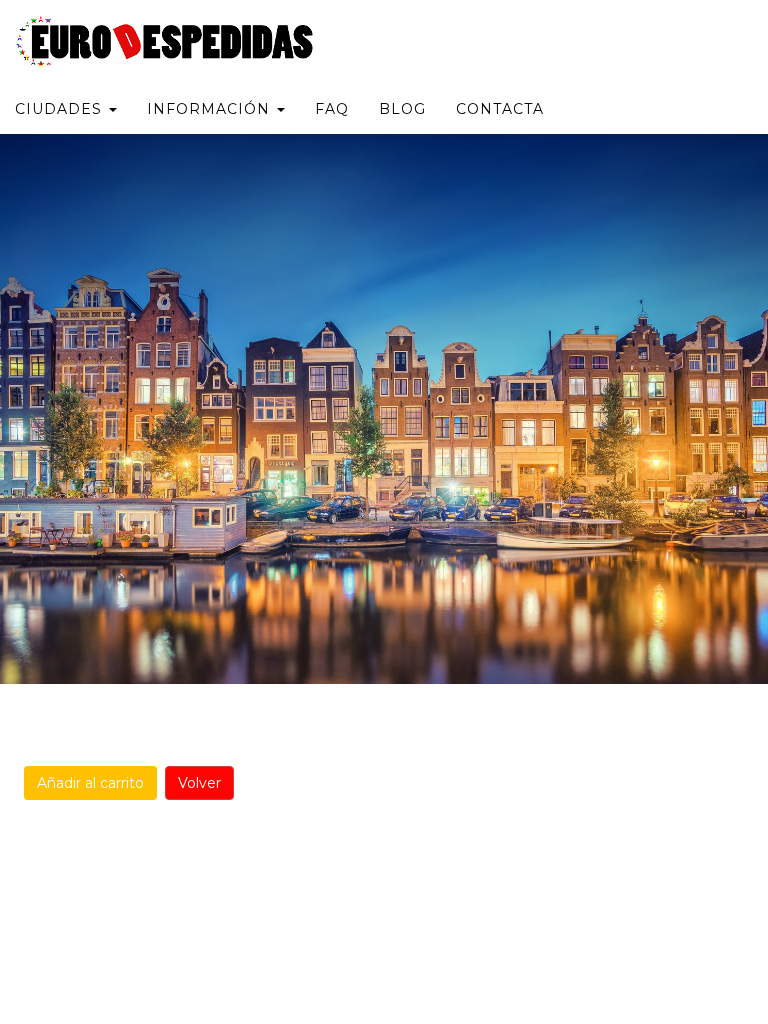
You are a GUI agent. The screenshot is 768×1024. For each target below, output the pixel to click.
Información (211, 109)
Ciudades (61, 109)
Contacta (500, 109)
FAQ (332, 109)
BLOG (402, 109)
